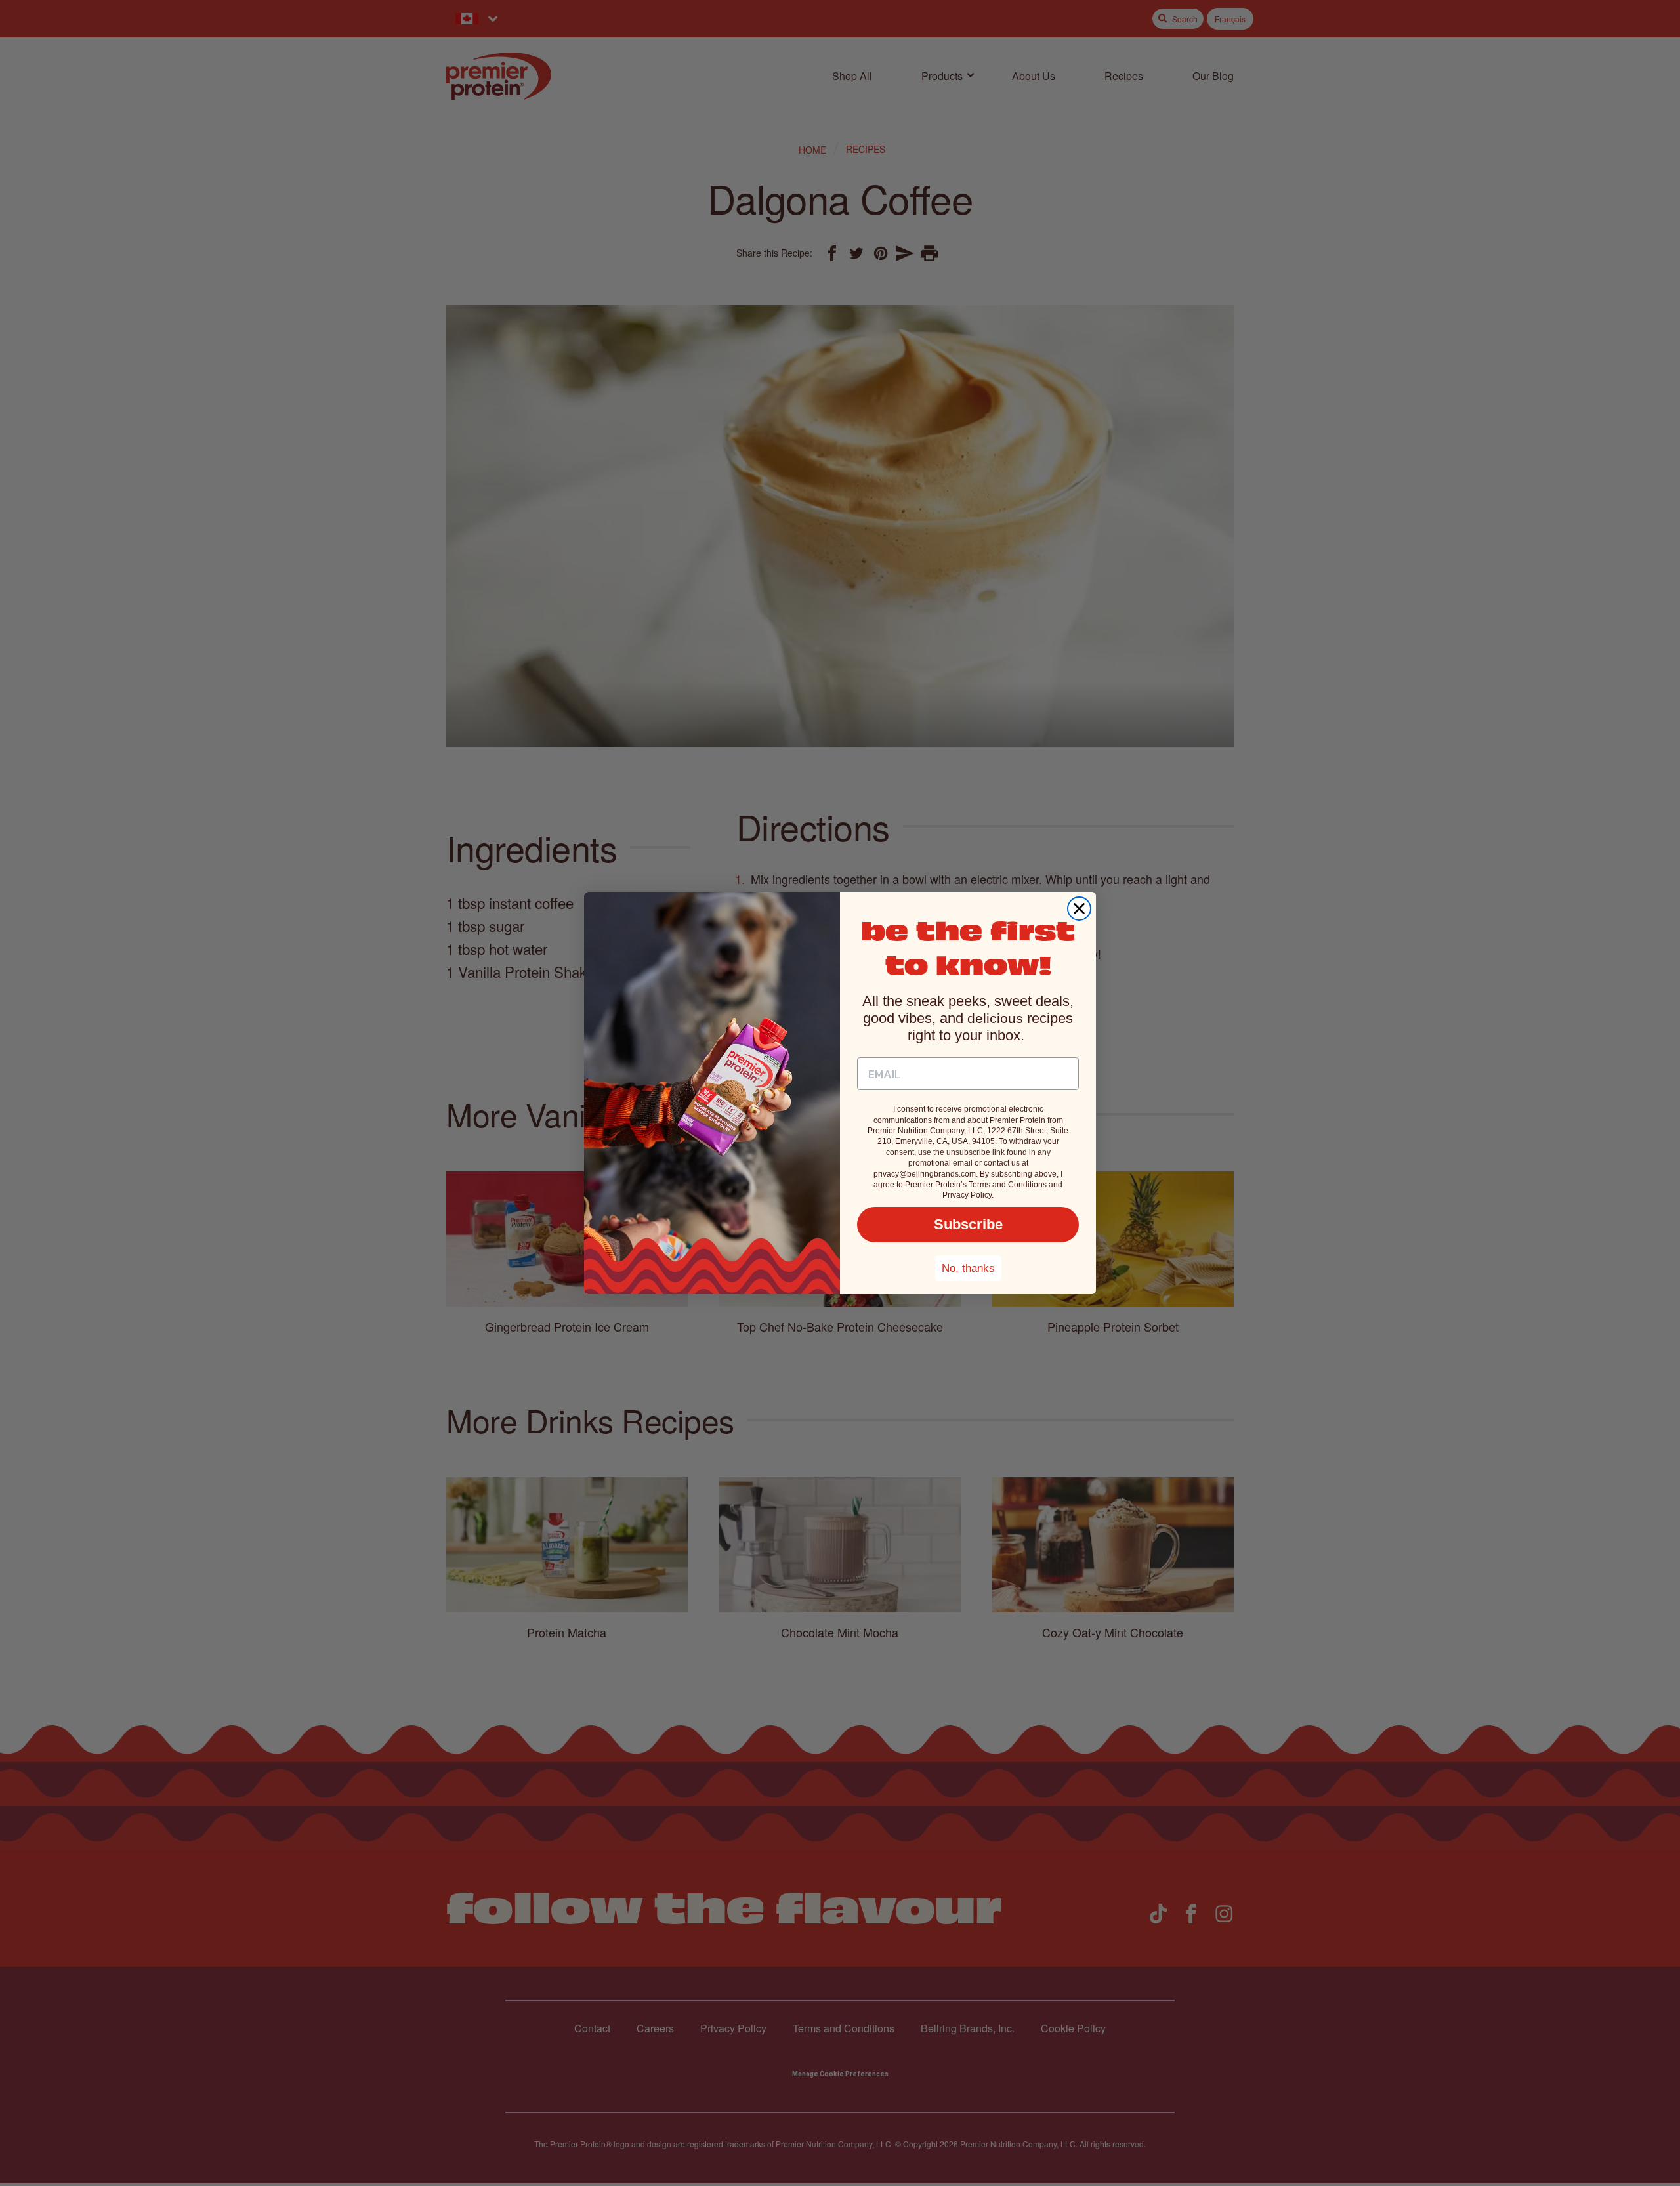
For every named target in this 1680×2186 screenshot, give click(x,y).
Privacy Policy (967, 1195)
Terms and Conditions (1008, 1185)
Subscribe (968, 1224)
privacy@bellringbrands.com (925, 1174)
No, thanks (968, 1268)
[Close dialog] (1079, 909)
